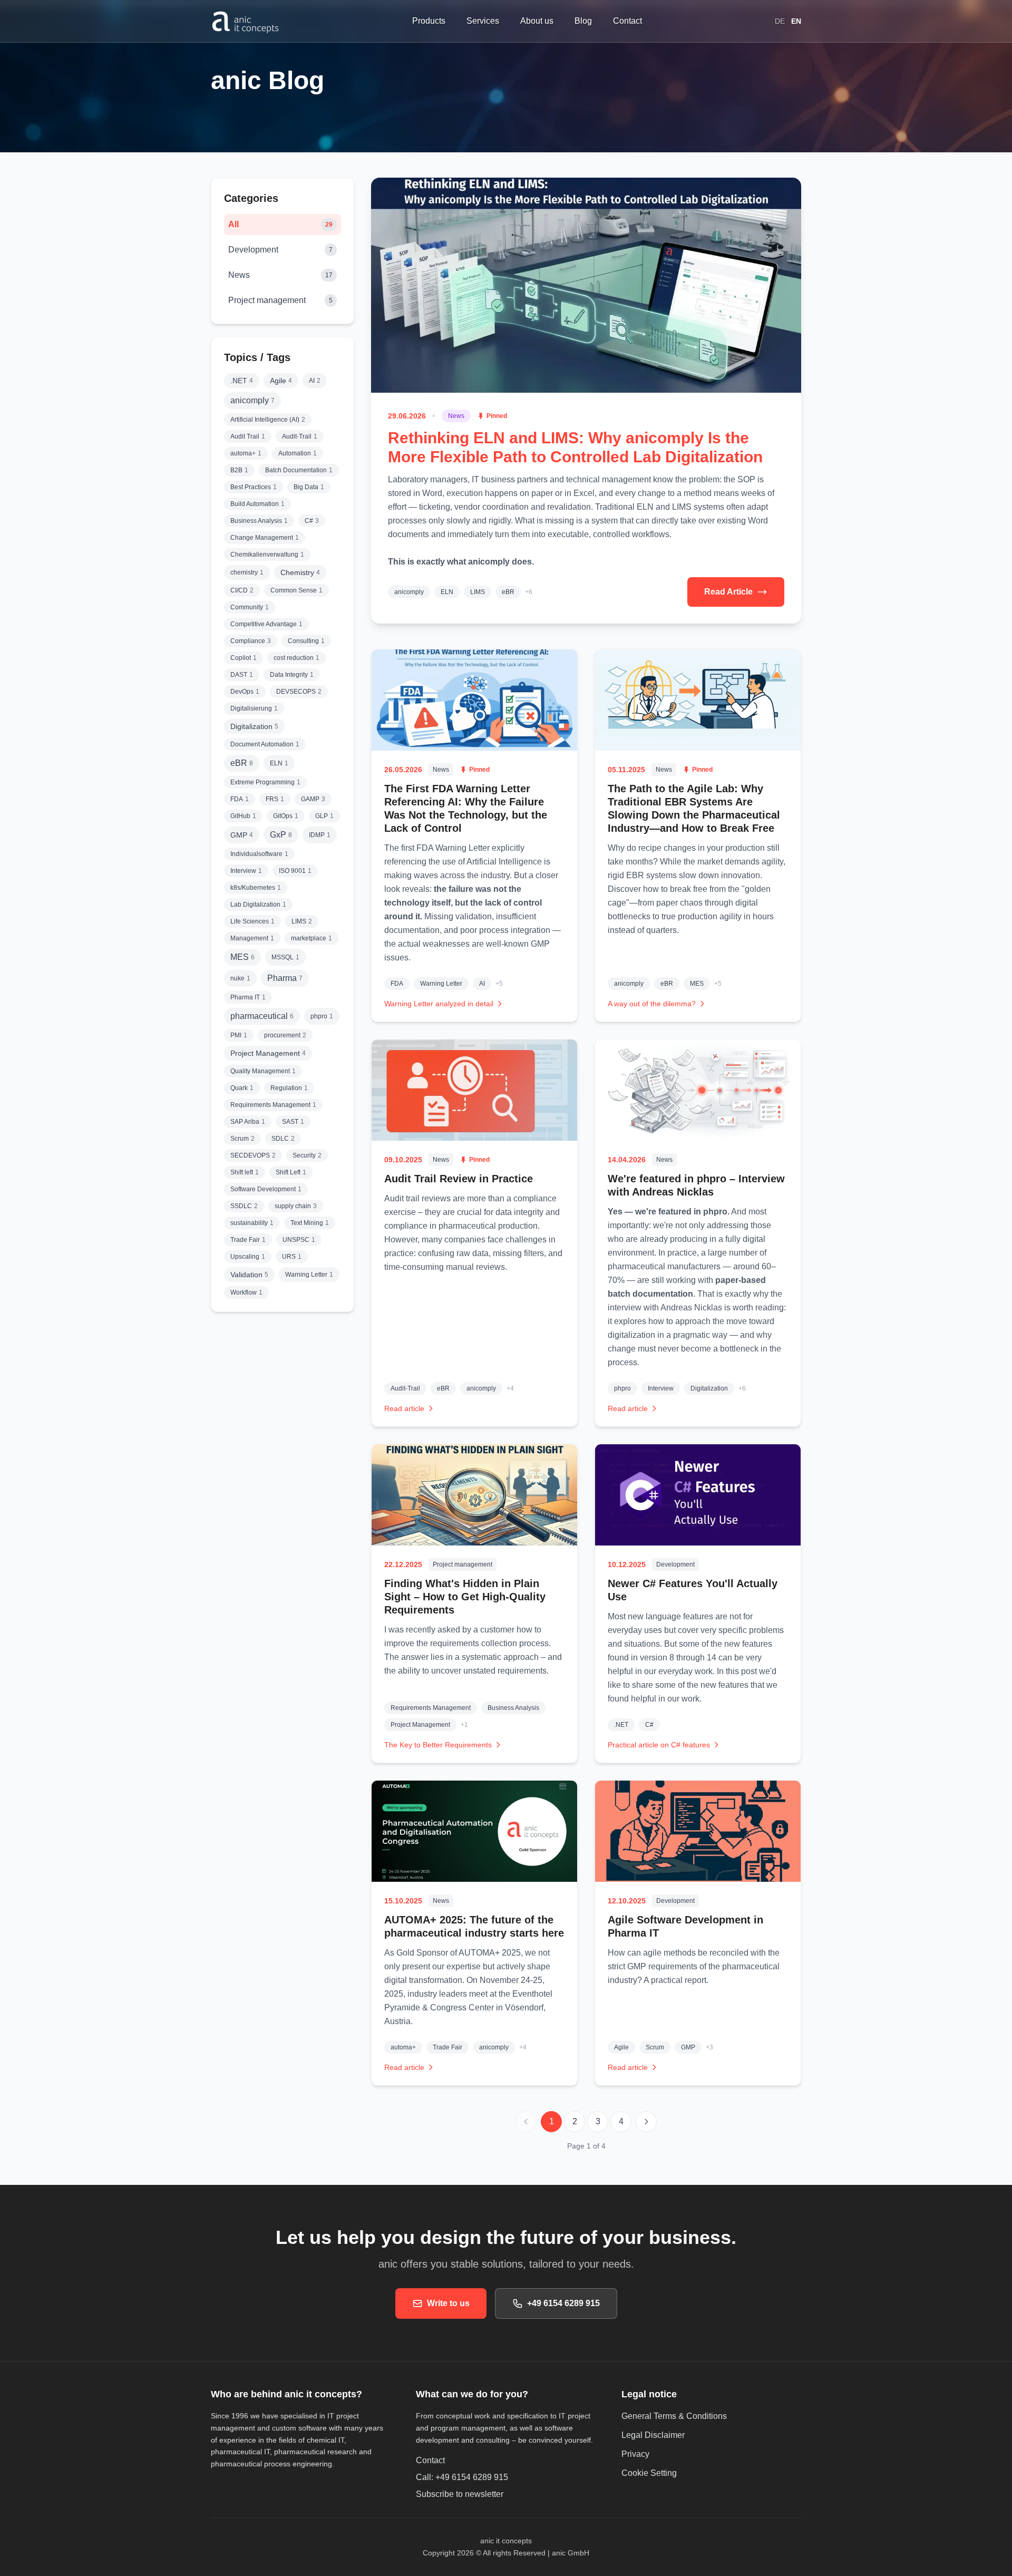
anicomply (409, 592)
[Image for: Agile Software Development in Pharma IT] (698, 1831)
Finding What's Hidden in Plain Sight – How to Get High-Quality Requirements (465, 1597)
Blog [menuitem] (583, 21)
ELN (447, 592)
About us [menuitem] (537, 21)
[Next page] (646, 2122)
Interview (661, 1388)
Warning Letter (441, 984)
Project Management (420, 1725)
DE (780, 21)
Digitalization (709, 1388)
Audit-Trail (405, 1388)
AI (482, 984)
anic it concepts (506, 2541)
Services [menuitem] (483, 21)
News (456, 416)
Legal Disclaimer (653, 2435)
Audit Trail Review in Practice (459, 1179)
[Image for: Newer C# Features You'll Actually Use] (698, 1495)
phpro (622, 1388)
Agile (621, 2047)
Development (675, 1564)
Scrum (655, 2047)
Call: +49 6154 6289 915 (462, 2477)
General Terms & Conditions (674, 2416)
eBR (508, 592)
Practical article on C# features (659, 1745)
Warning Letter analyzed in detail (439, 1004)
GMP (688, 2047)
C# (649, 1725)
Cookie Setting (649, 2473)
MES (697, 984)
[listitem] (242, 381)
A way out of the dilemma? (652, 1004)
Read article (404, 1408)
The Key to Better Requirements (438, 1745)
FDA (397, 984)
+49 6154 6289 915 (563, 2303)
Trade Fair (447, 2047)
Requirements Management (431, 1708)
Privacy (635, 2454)
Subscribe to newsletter (494, 2494)
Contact (430, 2460)
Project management (463, 1564)
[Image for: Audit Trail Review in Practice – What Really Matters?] (474, 1090)
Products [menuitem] (429, 21)
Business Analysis (513, 1708)
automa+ (403, 2047)
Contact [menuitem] (627, 21)
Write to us (448, 2303)
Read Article (728, 592)
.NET (621, 1725)
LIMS (478, 592)
